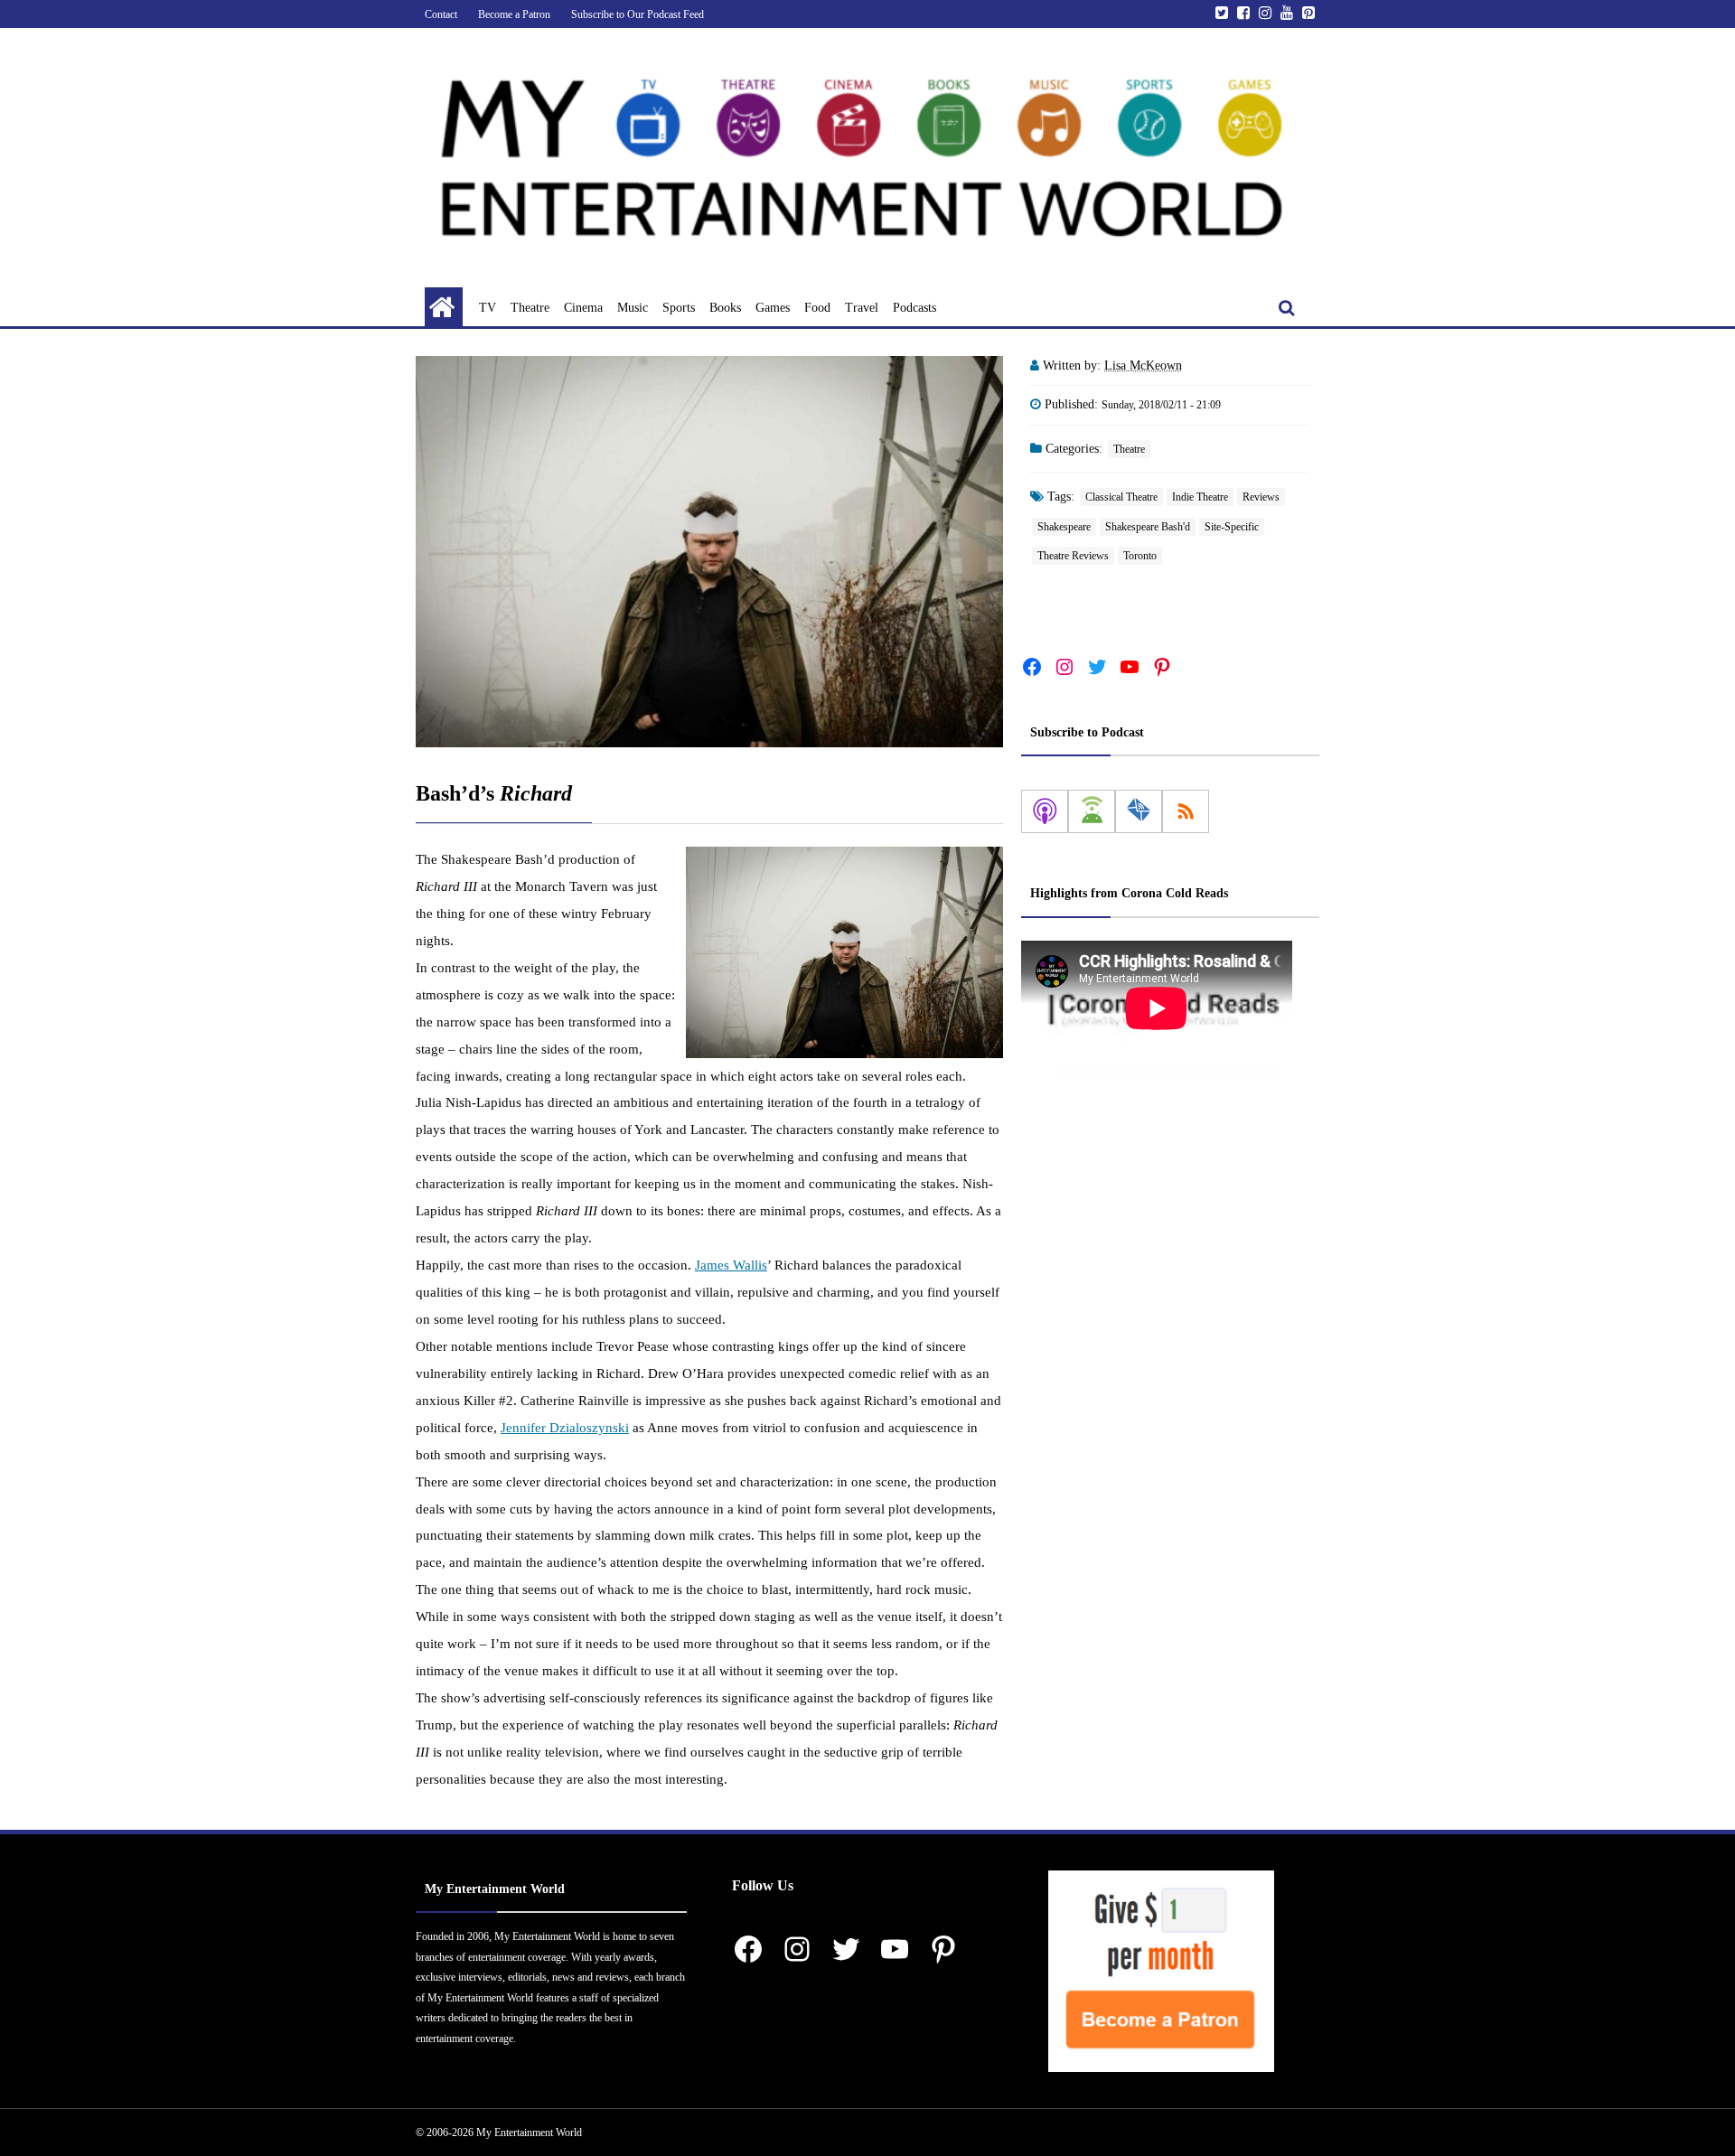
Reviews (1261, 497)
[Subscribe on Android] (1092, 811)
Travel (862, 308)
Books (725, 308)
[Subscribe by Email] (1139, 811)
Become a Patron (514, 14)
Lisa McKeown (1143, 366)
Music (633, 308)
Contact (441, 14)
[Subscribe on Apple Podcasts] (1045, 811)
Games (773, 308)
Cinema (583, 308)
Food (817, 308)
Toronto (1140, 556)
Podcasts (914, 308)
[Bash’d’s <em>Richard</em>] (709, 552)
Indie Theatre (1200, 497)
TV (488, 308)
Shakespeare (1064, 527)
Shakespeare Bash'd (1148, 527)
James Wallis (731, 1265)
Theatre (530, 308)
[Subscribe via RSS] (1186, 811)
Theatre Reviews (1073, 556)
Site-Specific (1232, 527)
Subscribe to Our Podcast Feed (638, 14)
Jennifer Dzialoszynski (565, 1428)
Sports (679, 308)
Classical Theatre (1121, 497)
